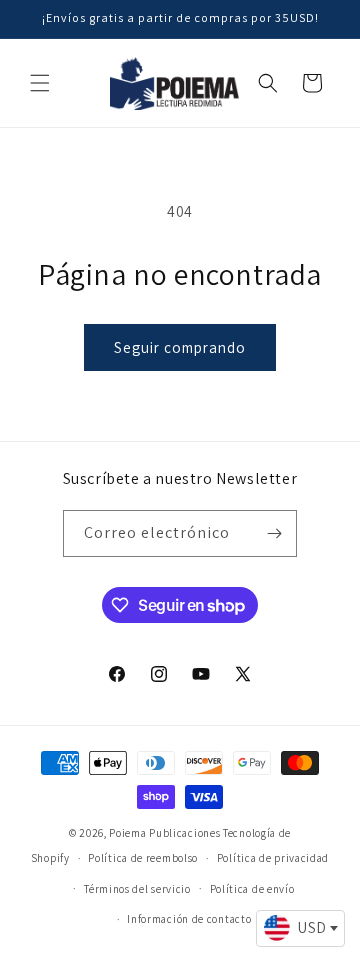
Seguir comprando (180, 347)
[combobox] (300, 929)
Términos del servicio (137, 889)
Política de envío (252, 889)
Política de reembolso (143, 858)
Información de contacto (189, 919)
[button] (40, 83)
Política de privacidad (273, 858)
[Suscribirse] (274, 533)
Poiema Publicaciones (164, 833)
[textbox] (300, 928)
